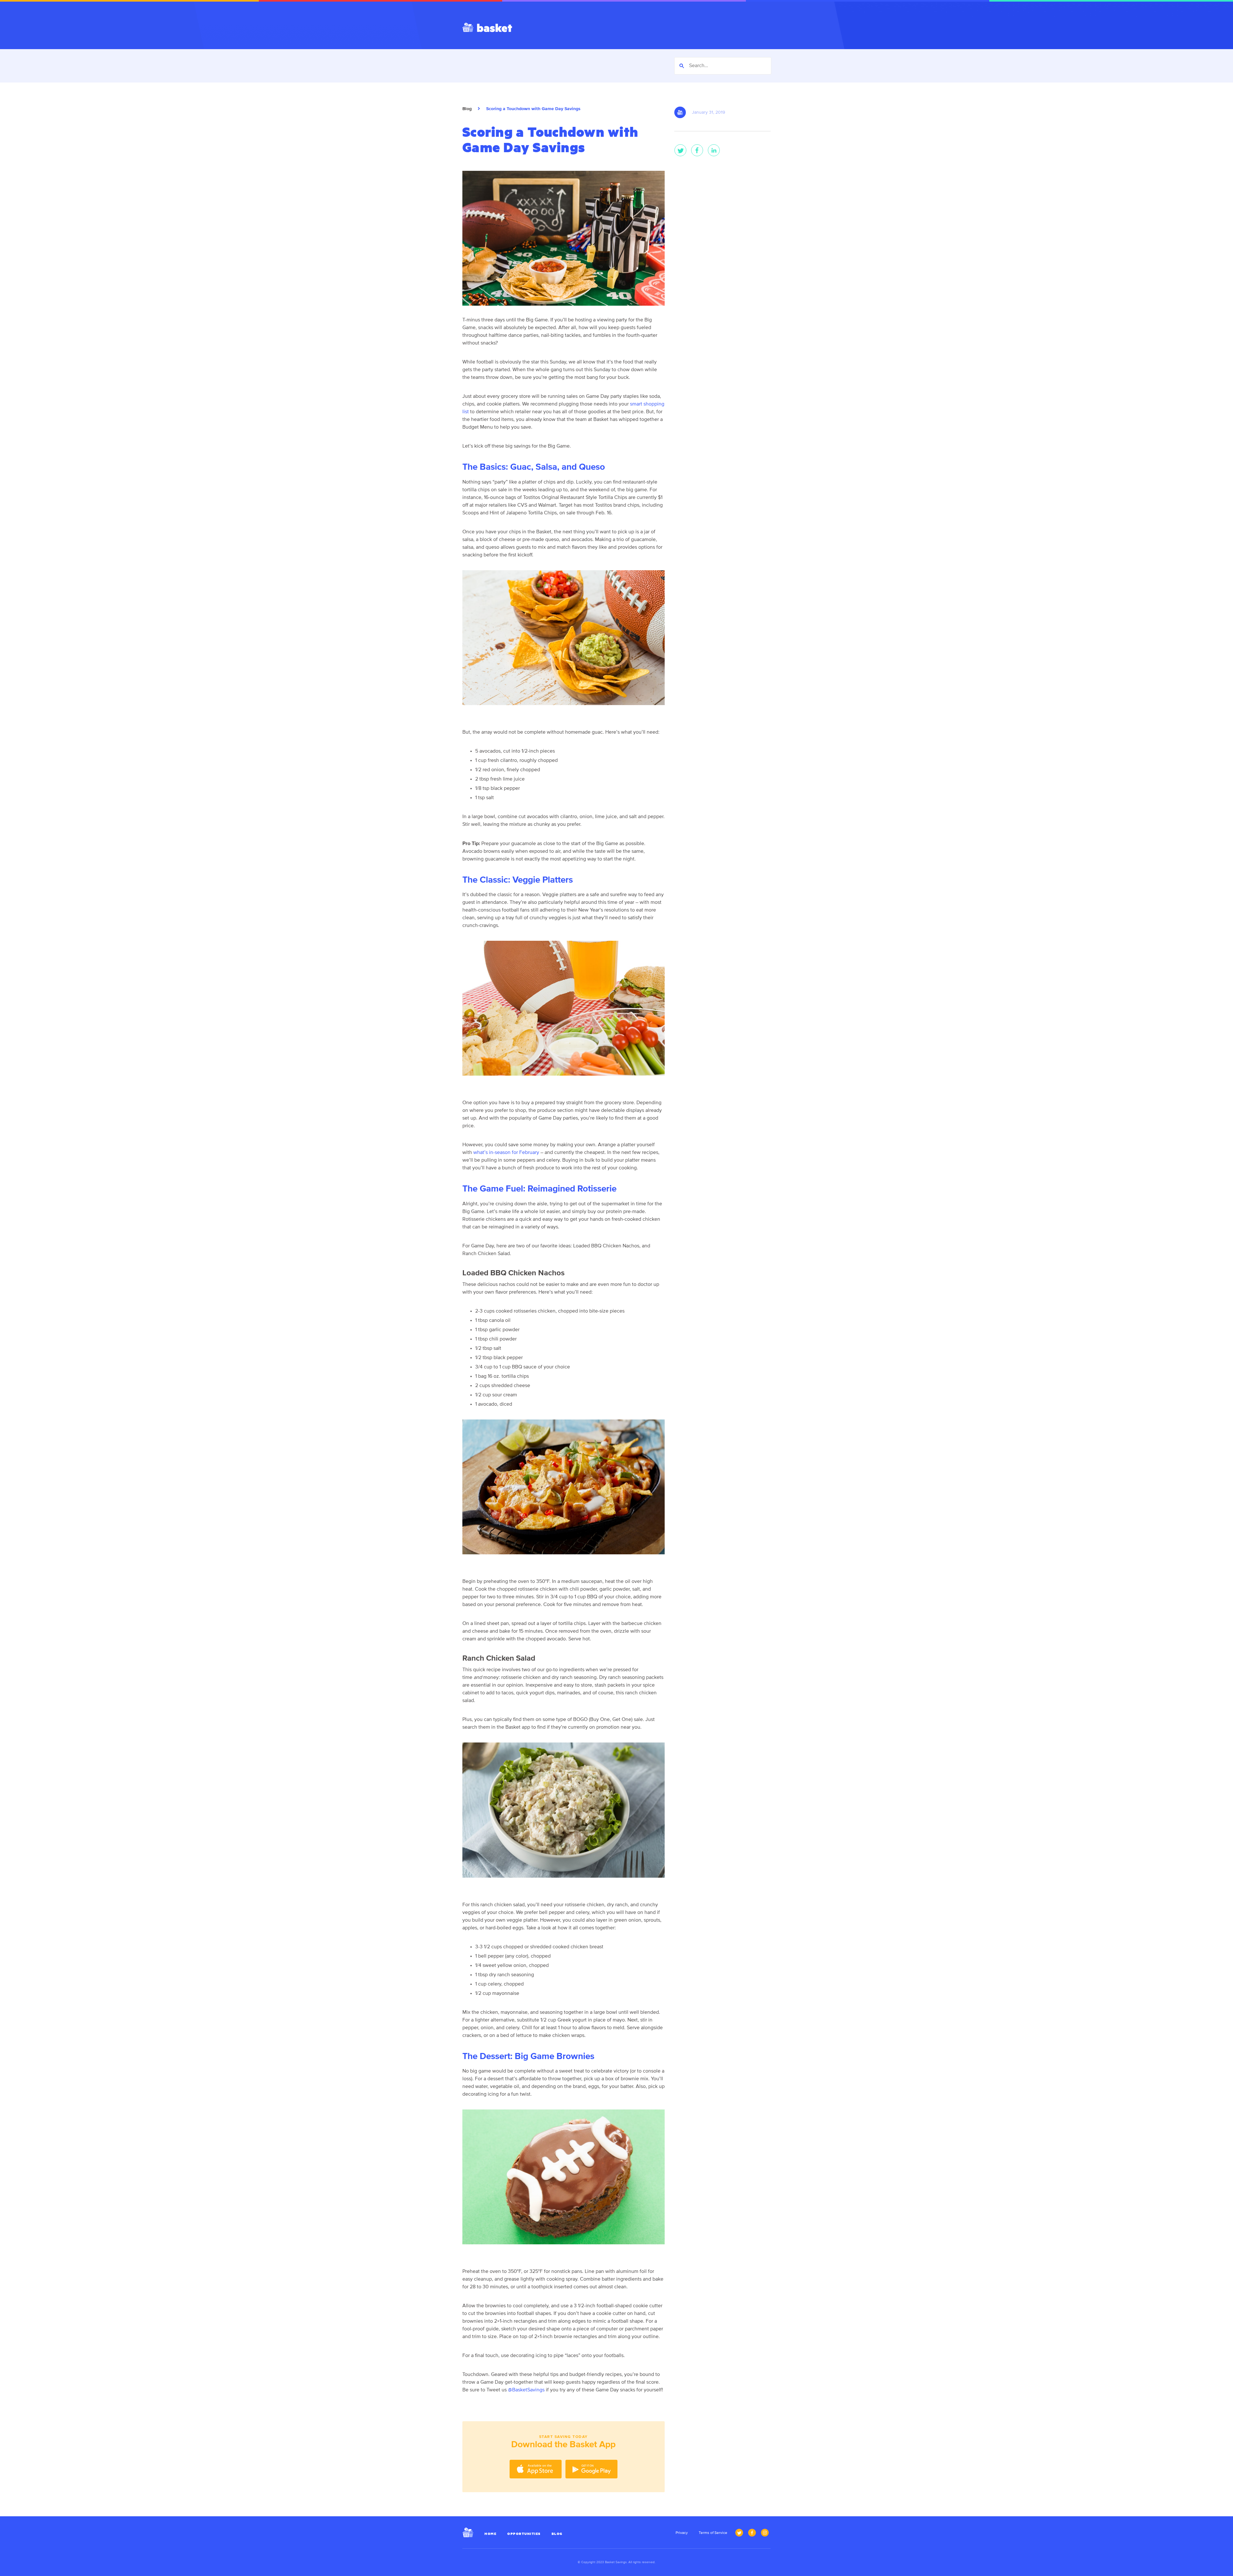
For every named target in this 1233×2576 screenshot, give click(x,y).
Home (490, 2533)
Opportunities (524, 2533)
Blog (467, 109)
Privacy (682, 2533)
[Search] (682, 66)
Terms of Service (713, 2533)
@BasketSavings (526, 2390)
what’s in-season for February (506, 1153)
